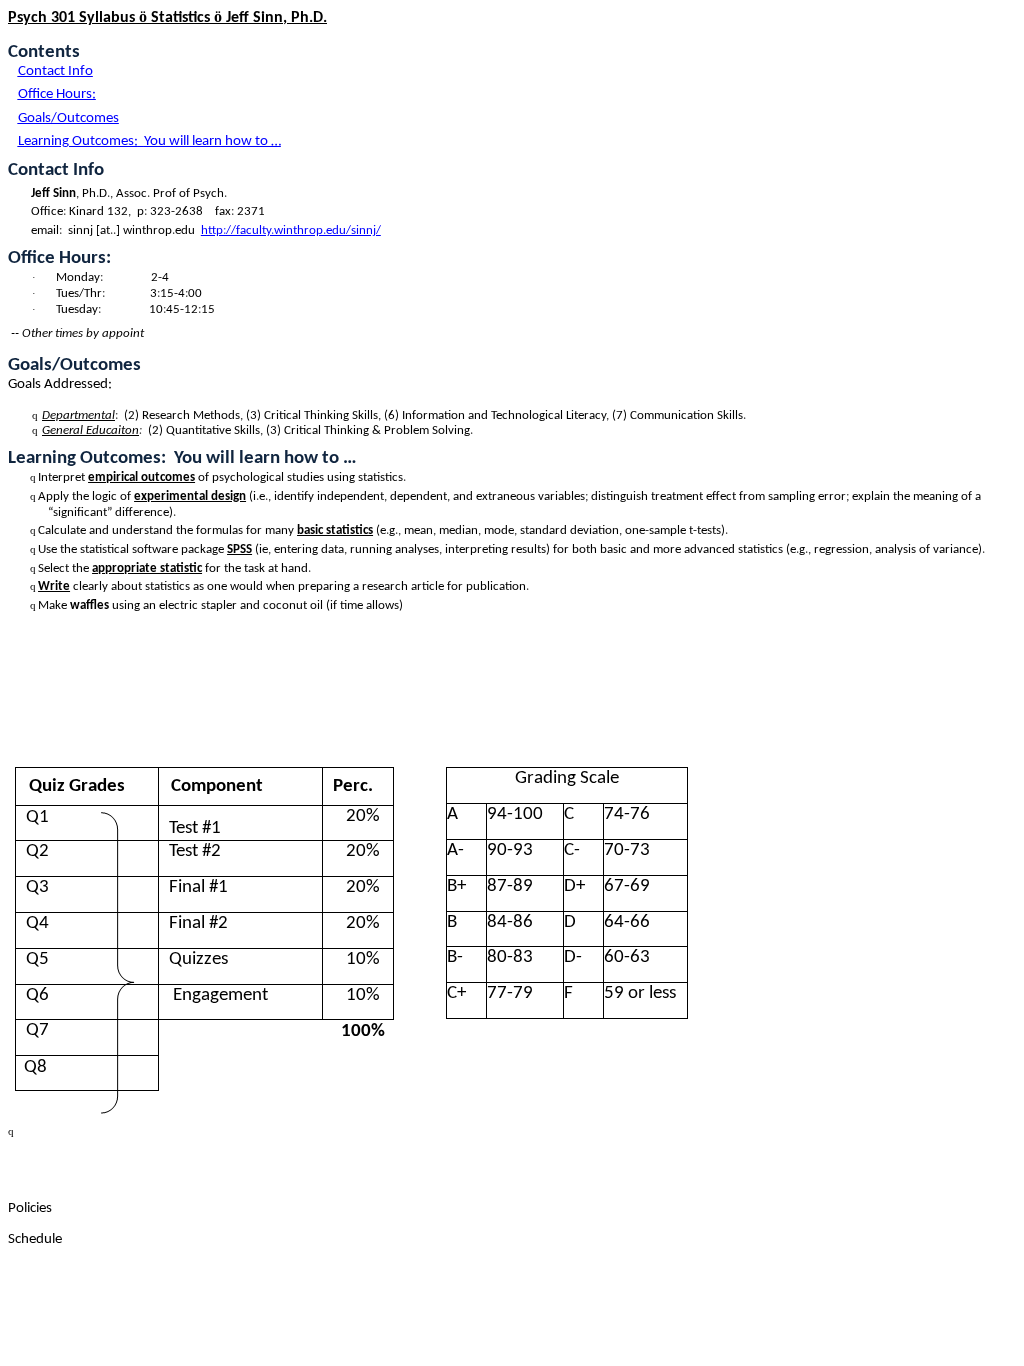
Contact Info (55, 71)
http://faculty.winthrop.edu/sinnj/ (291, 230)
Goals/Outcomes (68, 118)
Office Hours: (57, 94)
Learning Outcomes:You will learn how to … (149, 141)
